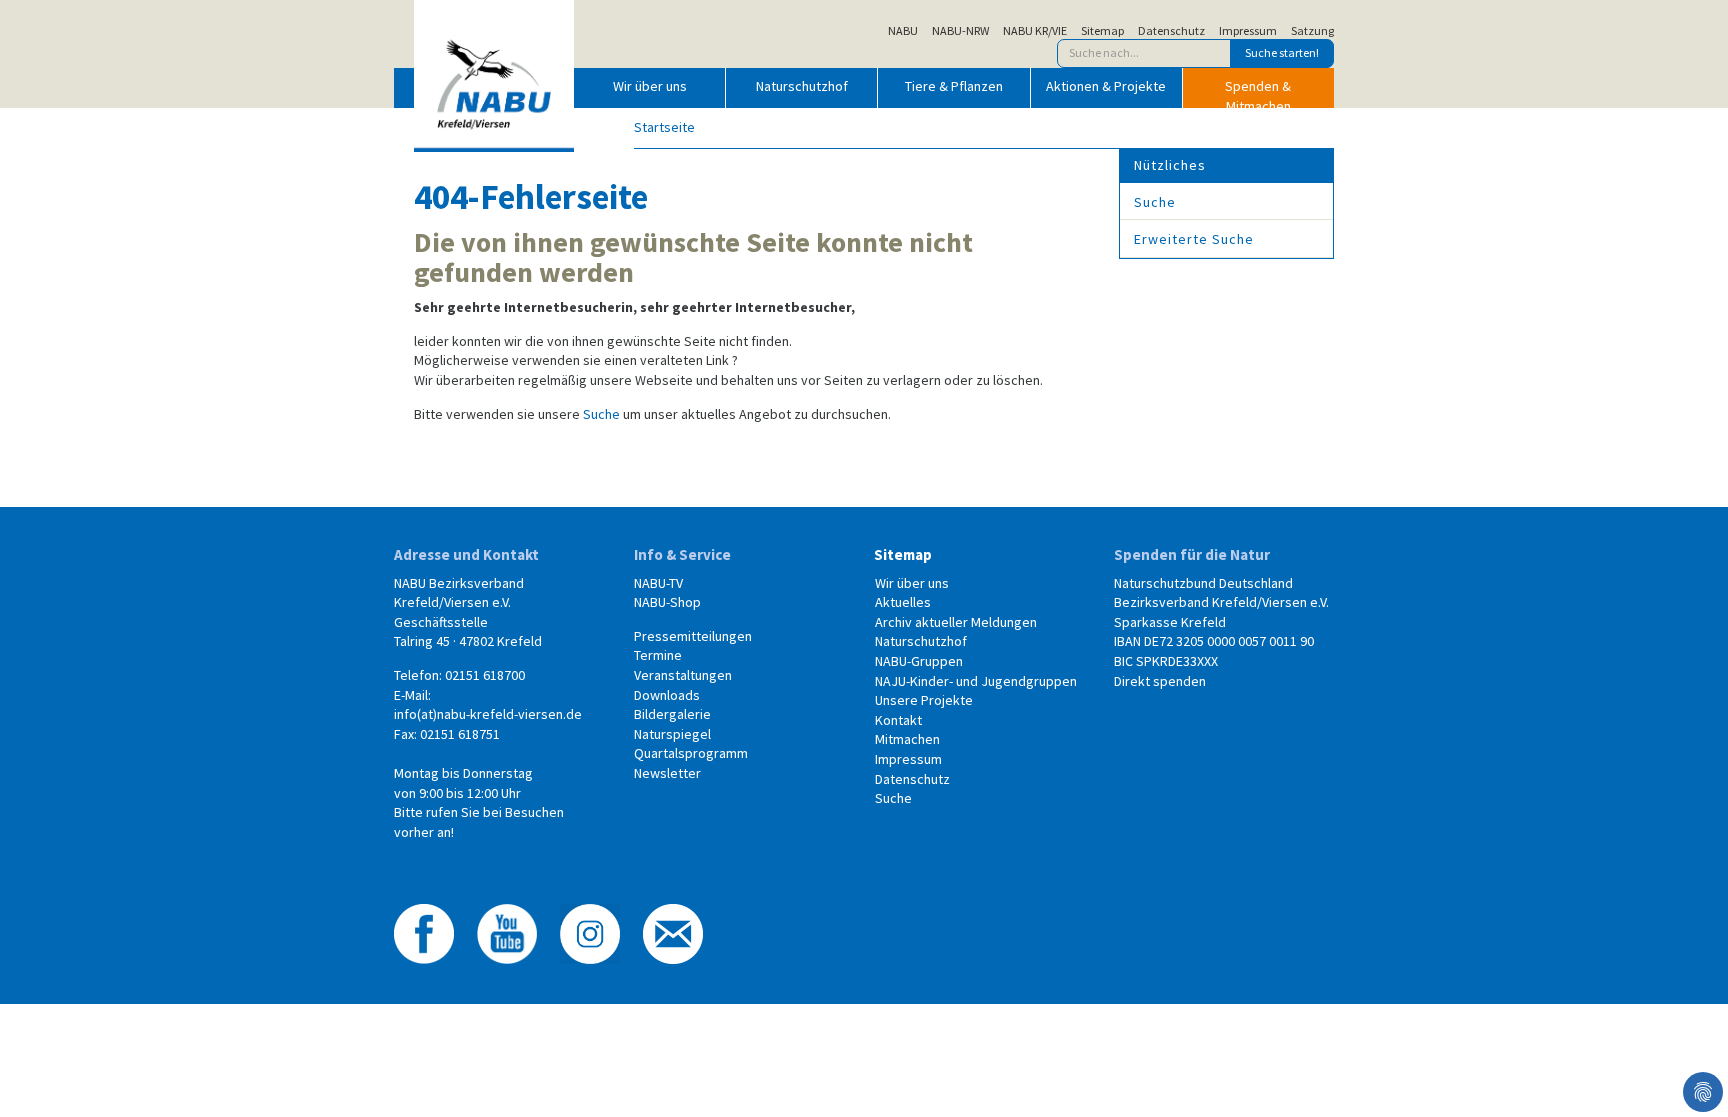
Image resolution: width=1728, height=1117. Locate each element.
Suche (601, 414)
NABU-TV (658, 583)
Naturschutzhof (802, 86)
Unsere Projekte (924, 700)
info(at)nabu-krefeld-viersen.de (488, 714)
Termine (658, 655)
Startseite (664, 127)
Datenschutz (1171, 31)
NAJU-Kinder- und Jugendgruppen (976, 681)
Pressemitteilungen (693, 636)
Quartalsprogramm (691, 753)
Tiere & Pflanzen (954, 86)
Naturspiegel (672, 734)
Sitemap (1102, 31)
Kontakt (898, 720)
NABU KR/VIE (1035, 31)
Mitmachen (907, 739)
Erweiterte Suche (1194, 239)
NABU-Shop (667, 602)
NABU (903, 31)
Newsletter (667, 773)
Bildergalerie (672, 714)
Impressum (1248, 31)
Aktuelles (903, 602)
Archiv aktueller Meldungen (956, 622)
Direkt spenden (1160, 681)
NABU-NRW (960, 31)
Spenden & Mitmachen (1258, 92)
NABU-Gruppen (919, 661)
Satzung (1312, 31)
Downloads (667, 695)
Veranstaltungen (683, 675)
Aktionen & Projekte (1106, 86)
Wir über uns (650, 86)
